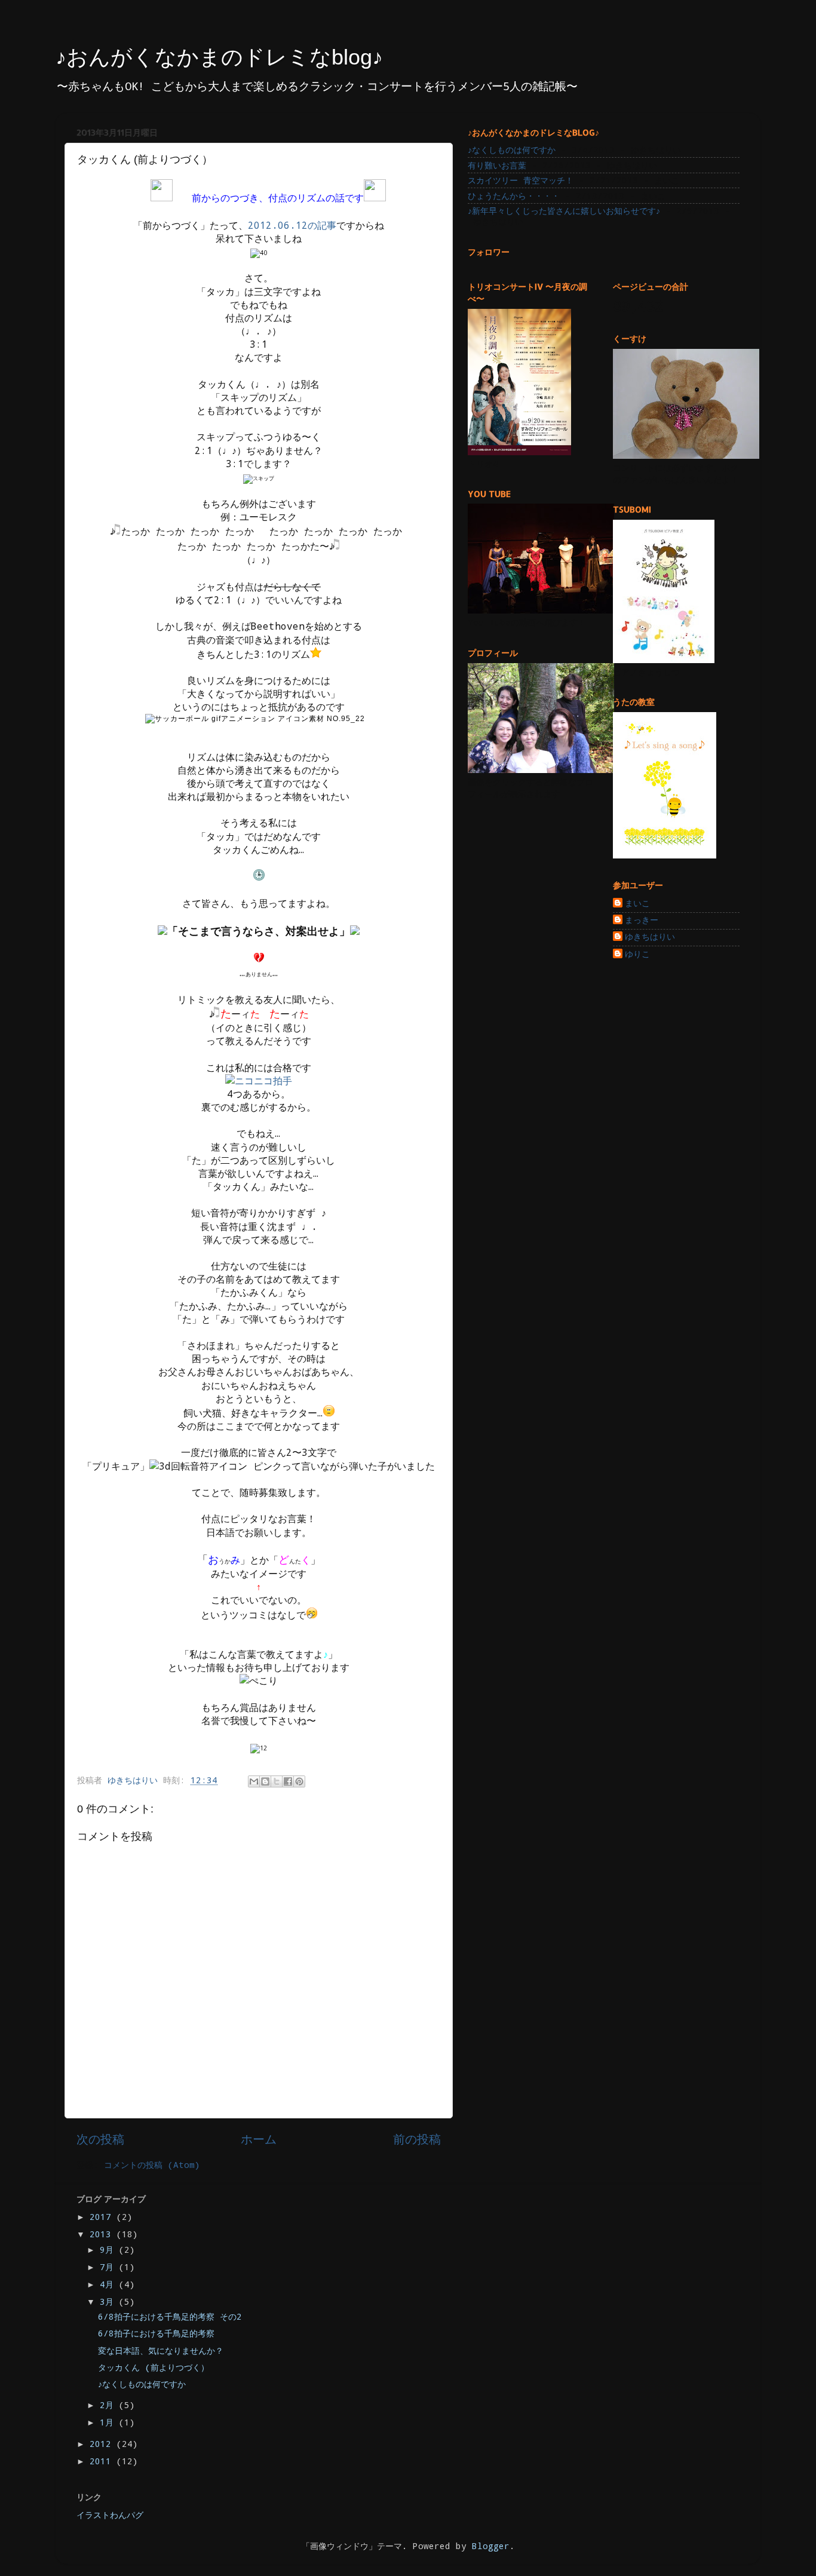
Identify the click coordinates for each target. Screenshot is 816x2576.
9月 (109, 2250)
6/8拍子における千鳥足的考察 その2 (170, 2316)
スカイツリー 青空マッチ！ (521, 180)
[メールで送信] (254, 1781)
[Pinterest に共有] (299, 1781)
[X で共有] (277, 1781)
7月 (109, 2267)
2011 (103, 2461)
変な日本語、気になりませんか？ (161, 2350)
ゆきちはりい (650, 937)
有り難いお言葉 (497, 165)
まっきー (642, 920)
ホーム (259, 2139)
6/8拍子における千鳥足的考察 (156, 2333)
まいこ (637, 903)
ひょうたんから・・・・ (514, 196)
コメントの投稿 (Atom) (152, 2165)
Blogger (491, 2546)
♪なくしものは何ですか (512, 150)
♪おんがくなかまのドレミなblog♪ (219, 57)
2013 (103, 2234)
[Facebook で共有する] (288, 1781)
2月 (109, 2405)
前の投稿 (417, 2139)
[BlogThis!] (265, 1781)
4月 (109, 2284)
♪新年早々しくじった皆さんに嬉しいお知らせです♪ (564, 211)
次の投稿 (100, 2139)
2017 (103, 2217)
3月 (109, 2301)
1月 (109, 2422)
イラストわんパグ (110, 2515)
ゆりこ (637, 954)
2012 (103, 2444)
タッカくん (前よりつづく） (154, 2367)
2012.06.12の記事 (292, 225)
